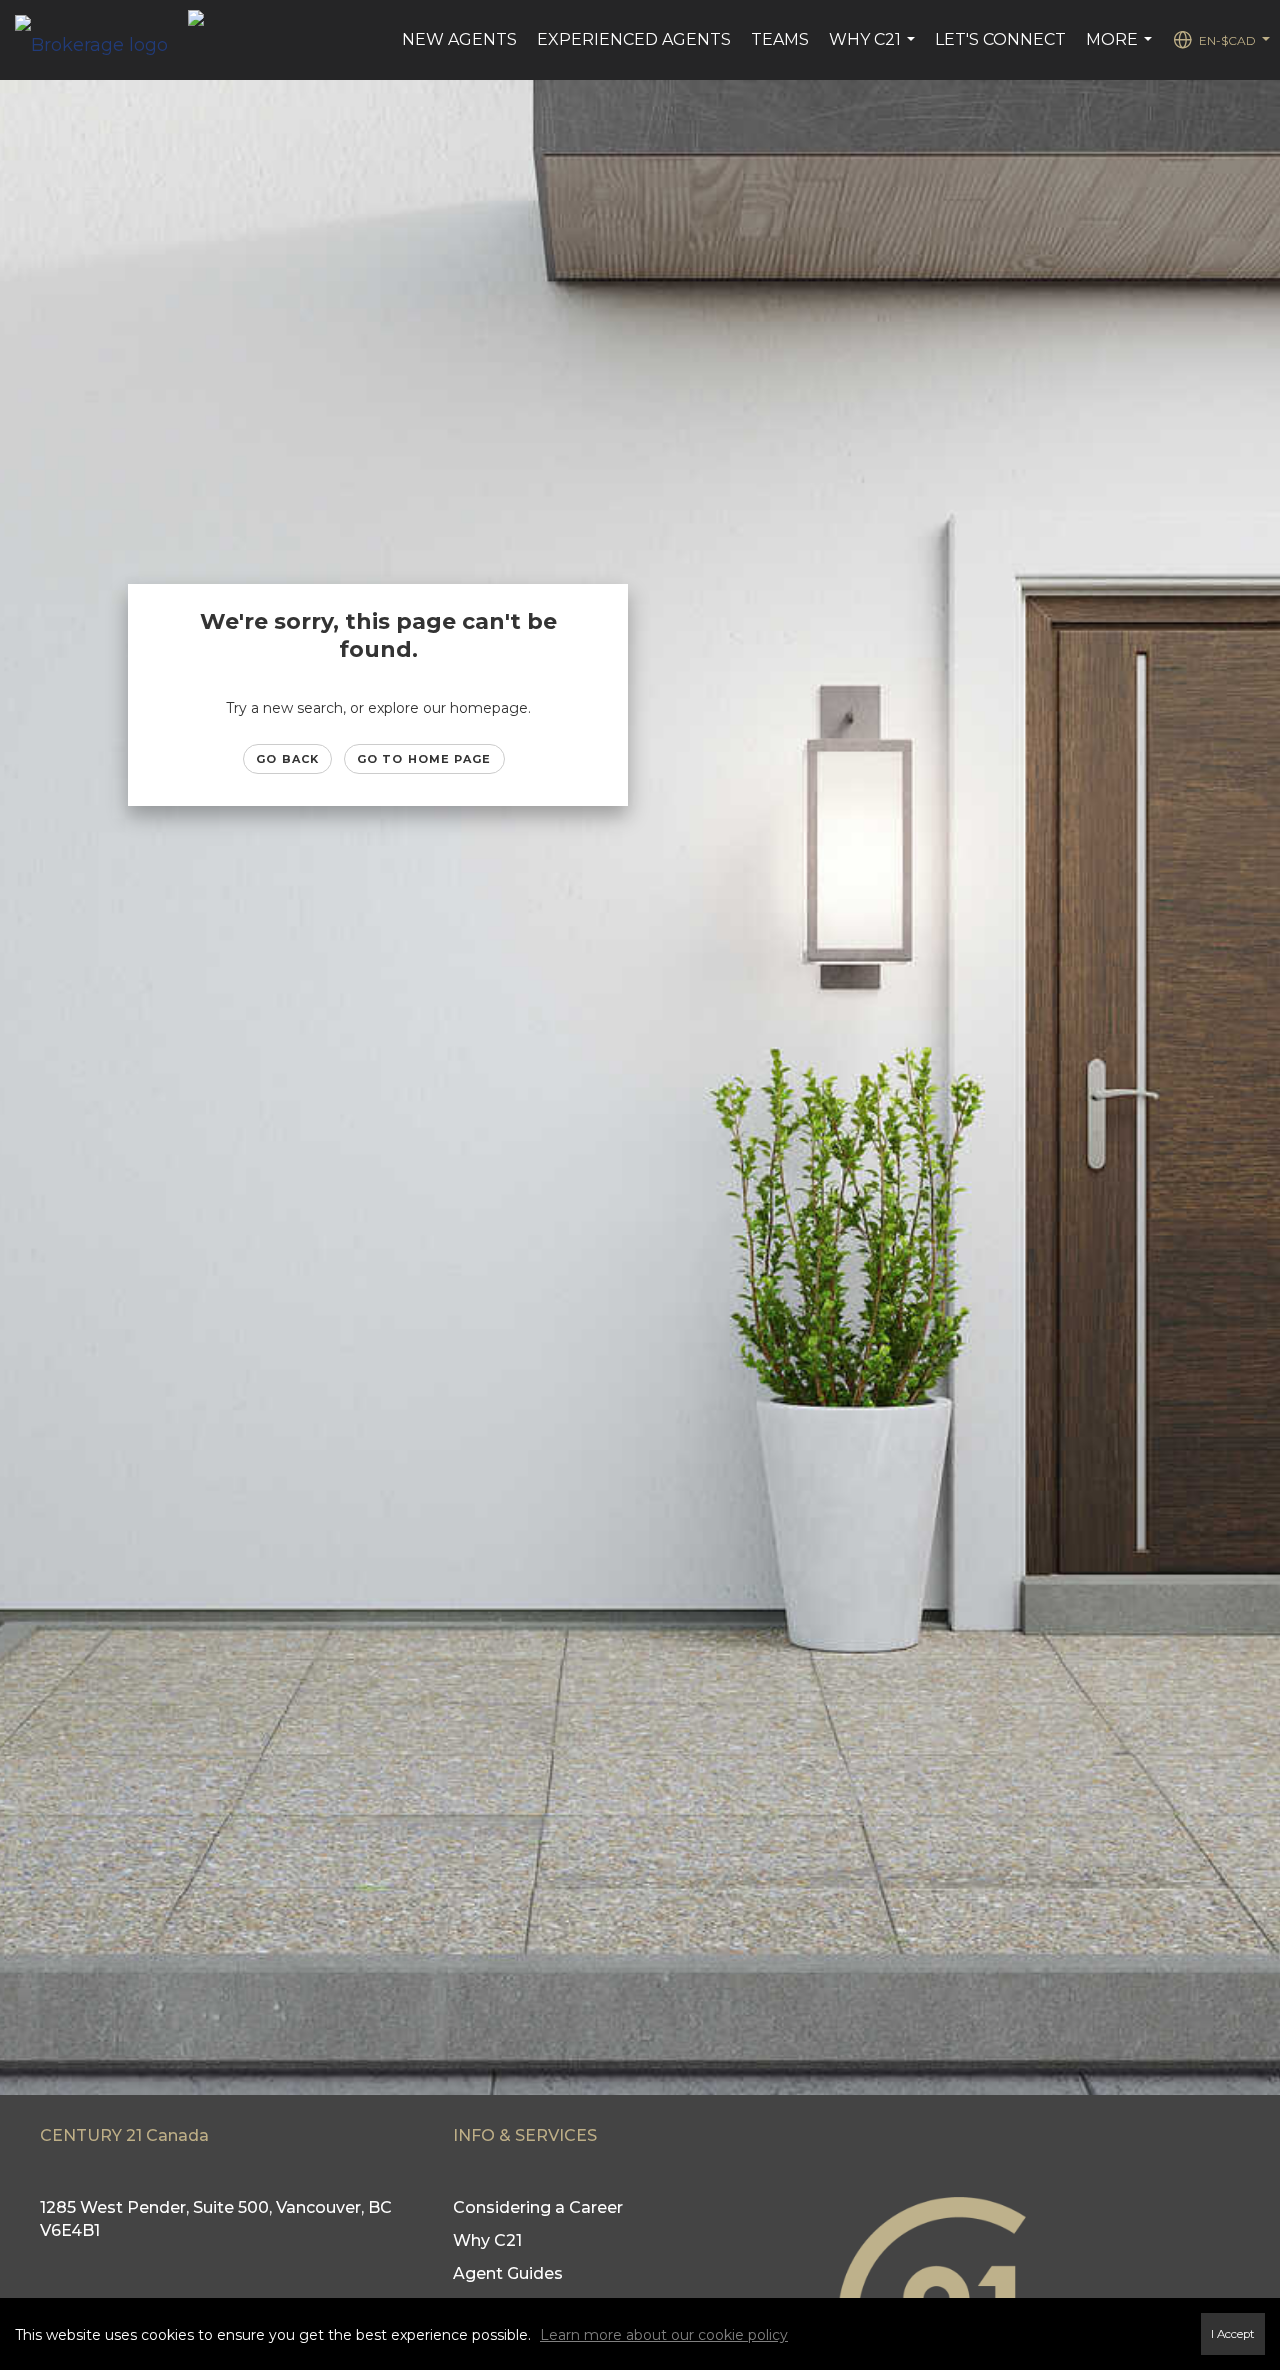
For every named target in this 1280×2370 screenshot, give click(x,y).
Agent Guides (508, 2273)
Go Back (287, 759)
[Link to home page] (101, 40)
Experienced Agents (634, 39)
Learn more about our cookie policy (664, 2335)
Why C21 (874, 50)
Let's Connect (1000, 39)
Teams (780, 39)
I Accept (1233, 2334)
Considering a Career (538, 2207)
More (1121, 50)
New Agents (459, 39)
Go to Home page (424, 759)
